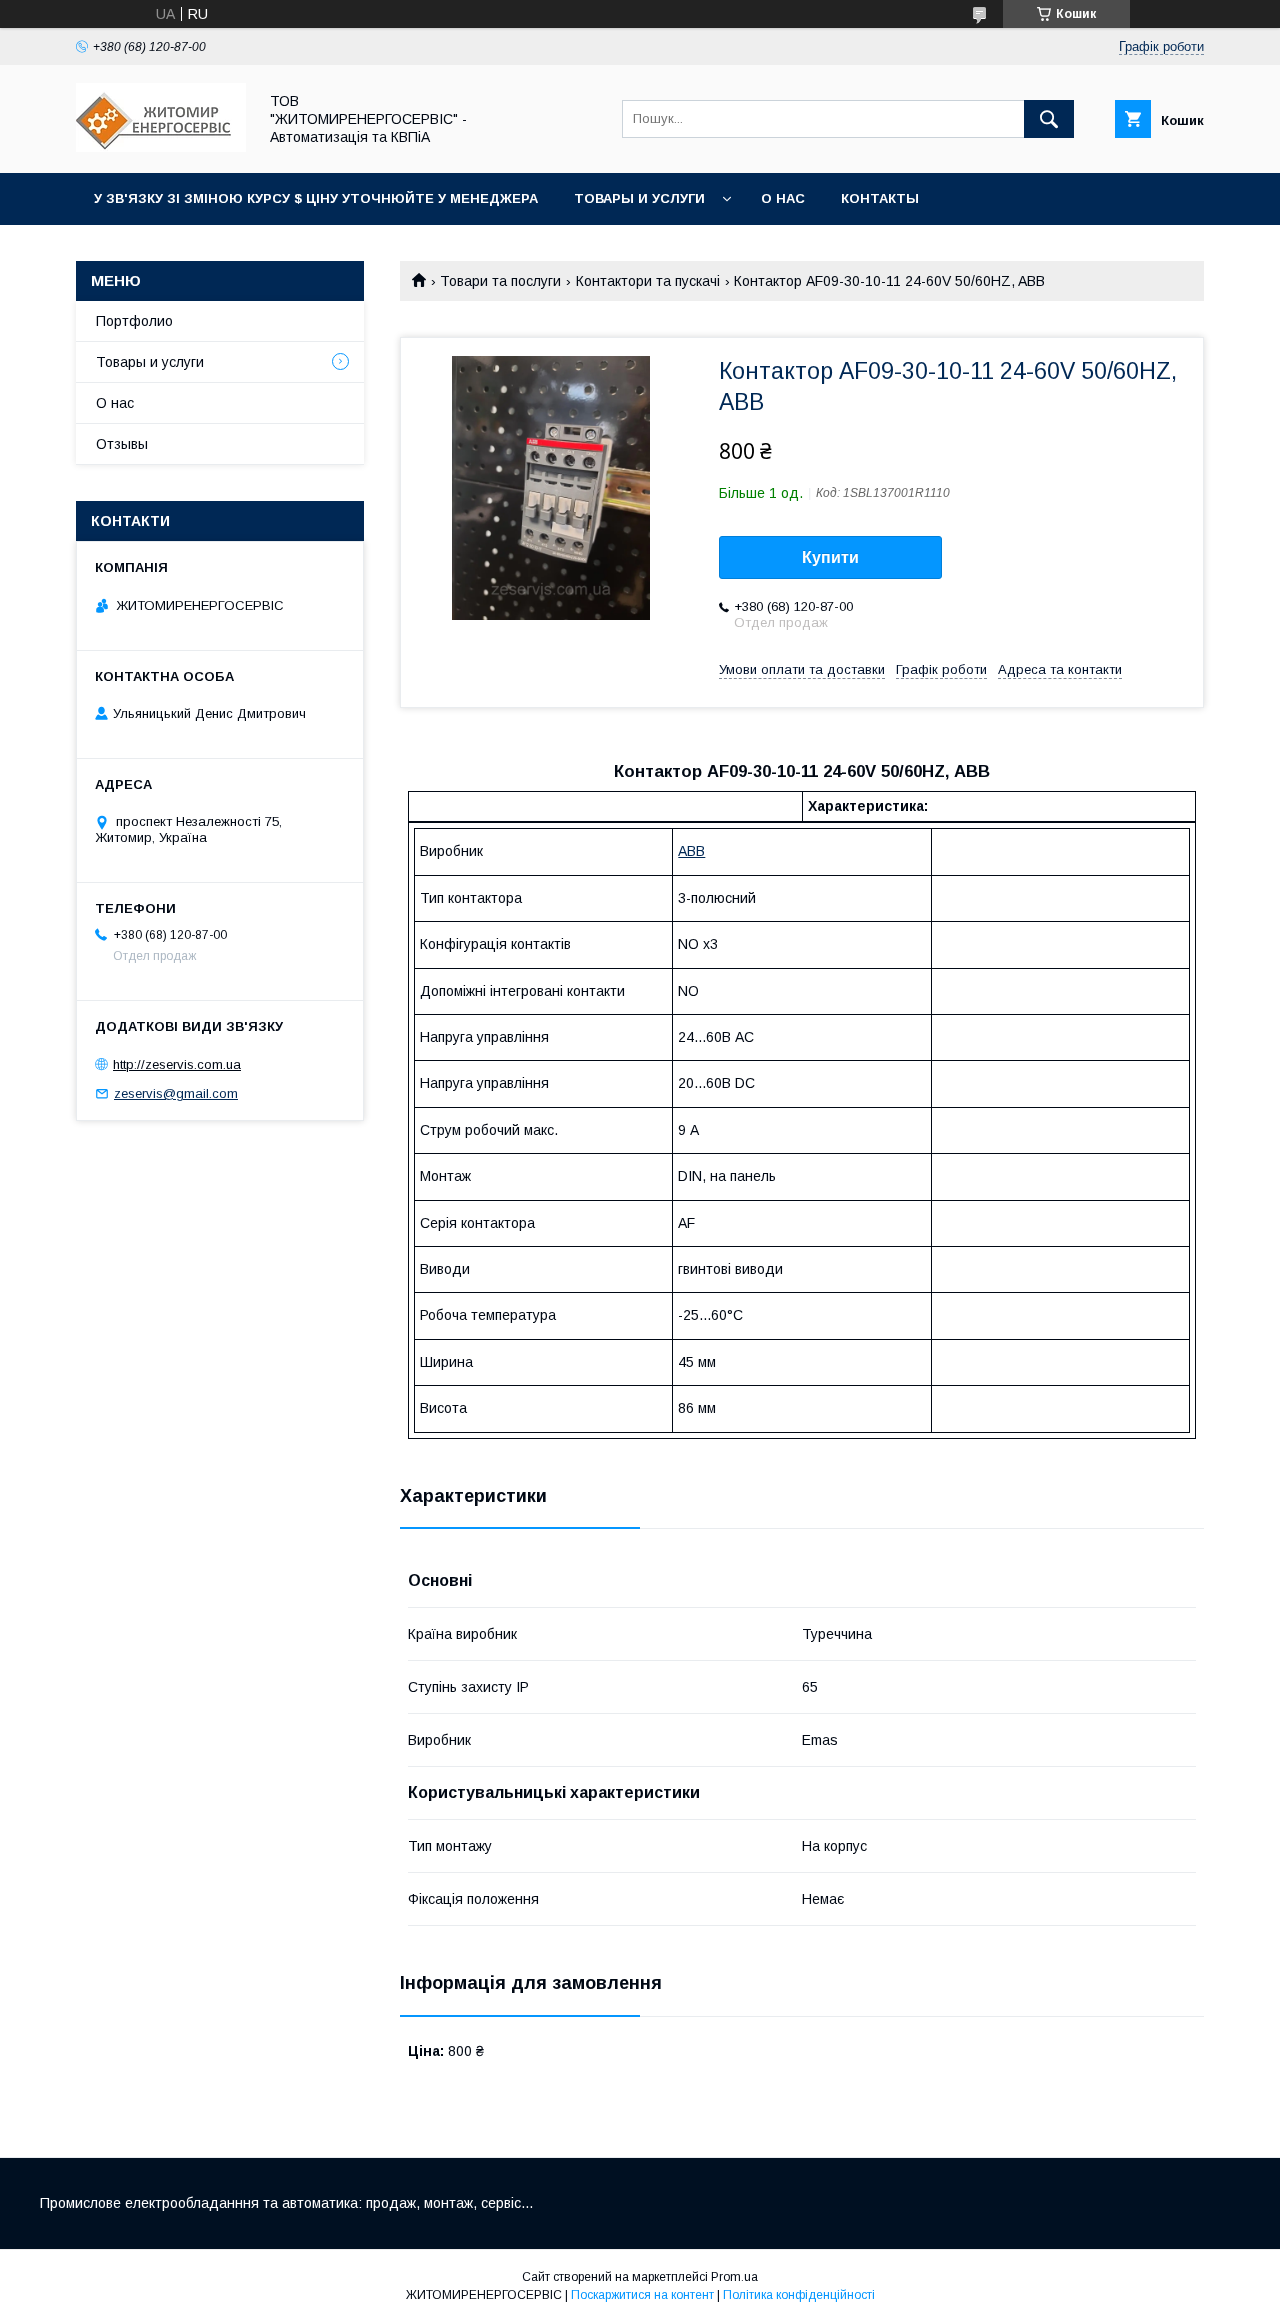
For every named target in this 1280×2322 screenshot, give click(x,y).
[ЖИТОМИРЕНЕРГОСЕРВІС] (161, 147)
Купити (830, 557)
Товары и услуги (639, 198)
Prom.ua (734, 2277)
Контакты (880, 198)
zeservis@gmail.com (176, 1093)
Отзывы (122, 444)
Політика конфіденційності (799, 2295)
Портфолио (134, 321)
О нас (783, 198)
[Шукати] (1049, 119)
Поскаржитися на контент (642, 2295)
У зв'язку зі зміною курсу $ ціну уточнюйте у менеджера (316, 198)
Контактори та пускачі (648, 281)
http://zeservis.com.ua (177, 1064)
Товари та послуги (500, 281)
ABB (691, 851)
